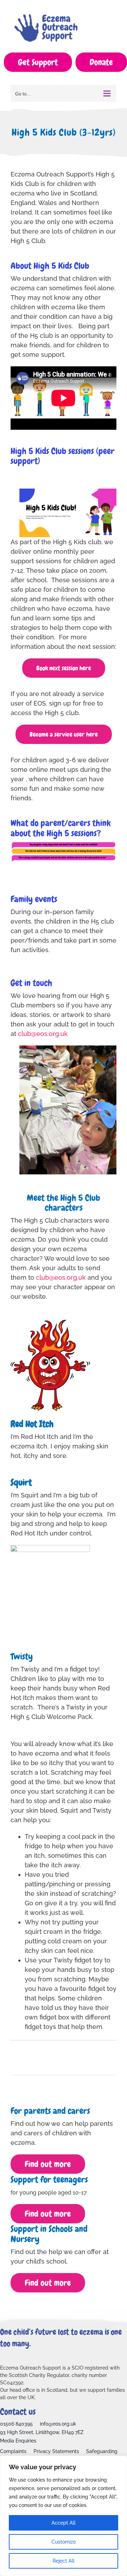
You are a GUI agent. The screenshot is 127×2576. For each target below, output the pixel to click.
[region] (64, 2516)
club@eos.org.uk (61, 1277)
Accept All (64, 2523)
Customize (64, 2542)
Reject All (64, 2561)
